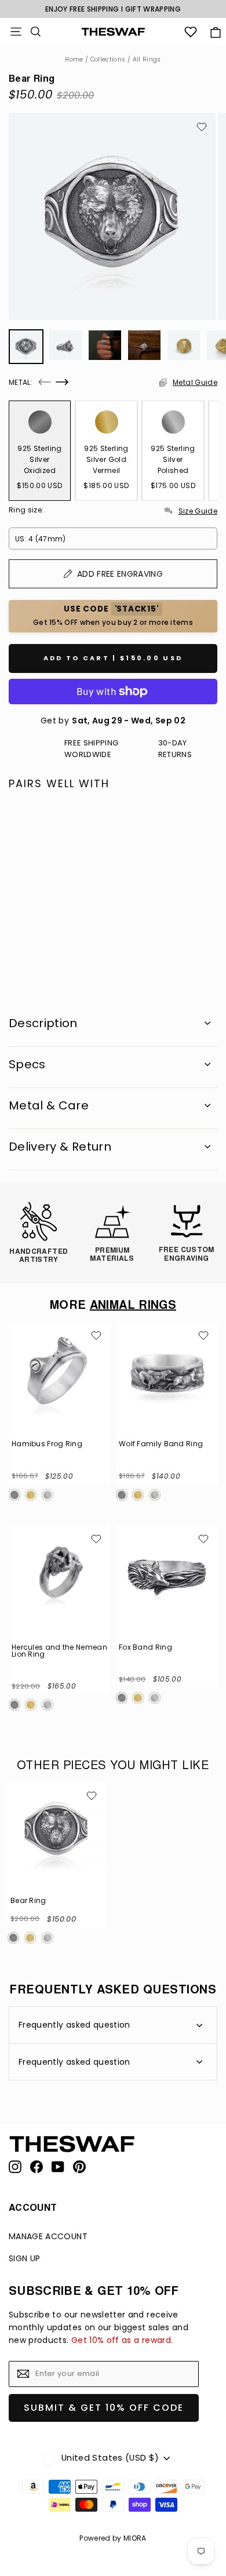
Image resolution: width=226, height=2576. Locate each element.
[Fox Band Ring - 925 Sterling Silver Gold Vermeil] (138, 1698)
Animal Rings (133, 1306)
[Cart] (215, 32)
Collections (108, 59)
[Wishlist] (191, 32)
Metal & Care (49, 1105)
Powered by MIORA (113, 2538)
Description (43, 1023)
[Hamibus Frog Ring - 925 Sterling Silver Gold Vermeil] (31, 1495)
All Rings (147, 59)
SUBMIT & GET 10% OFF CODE (104, 2408)
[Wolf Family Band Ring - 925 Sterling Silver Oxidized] (122, 1495)
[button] (45, 382)
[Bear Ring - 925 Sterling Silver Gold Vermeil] (31, 956)
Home (74, 59)
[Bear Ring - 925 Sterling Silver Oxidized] (14, 956)
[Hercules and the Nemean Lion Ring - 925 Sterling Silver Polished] (48, 1705)
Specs (27, 1064)
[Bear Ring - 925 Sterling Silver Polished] (49, 956)
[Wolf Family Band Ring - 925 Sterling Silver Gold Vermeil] (138, 1495)
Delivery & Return (60, 1147)
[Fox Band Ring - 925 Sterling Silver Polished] (155, 1698)
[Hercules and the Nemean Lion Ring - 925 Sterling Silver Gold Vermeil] (31, 1705)
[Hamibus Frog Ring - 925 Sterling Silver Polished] (48, 1495)
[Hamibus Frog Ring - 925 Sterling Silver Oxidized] (14, 1495)
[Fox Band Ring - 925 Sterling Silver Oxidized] (122, 1698)
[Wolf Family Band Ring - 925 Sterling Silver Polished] (155, 1495)
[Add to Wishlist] (202, 127)
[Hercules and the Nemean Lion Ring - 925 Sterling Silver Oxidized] (14, 1705)
